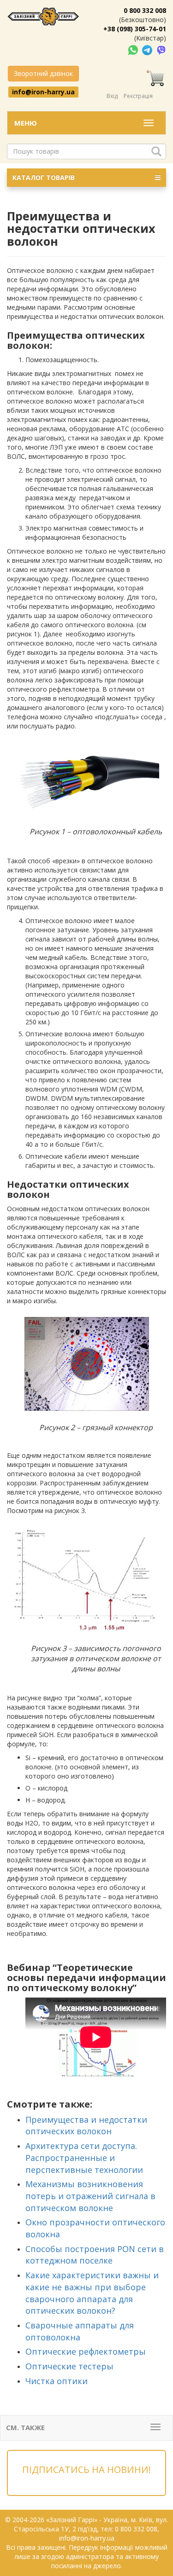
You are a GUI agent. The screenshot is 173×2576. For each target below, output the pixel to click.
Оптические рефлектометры (86, 2351)
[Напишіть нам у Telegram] (148, 49)
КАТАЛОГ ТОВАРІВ (44, 177)
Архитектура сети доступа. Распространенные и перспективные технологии (84, 2157)
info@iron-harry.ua (43, 92)
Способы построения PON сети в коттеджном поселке (95, 2255)
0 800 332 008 (145, 10)
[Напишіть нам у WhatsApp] (134, 49)
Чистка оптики (57, 2381)
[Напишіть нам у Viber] (161, 49)
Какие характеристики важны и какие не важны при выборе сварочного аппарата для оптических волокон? (92, 2293)
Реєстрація (138, 96)
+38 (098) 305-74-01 (135, 29)
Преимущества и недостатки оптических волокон (86, 2125)
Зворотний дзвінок (43, 73)
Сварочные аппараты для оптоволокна (80, 2331)
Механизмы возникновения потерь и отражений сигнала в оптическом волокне (90, 2196)
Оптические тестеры (69, 2366)
